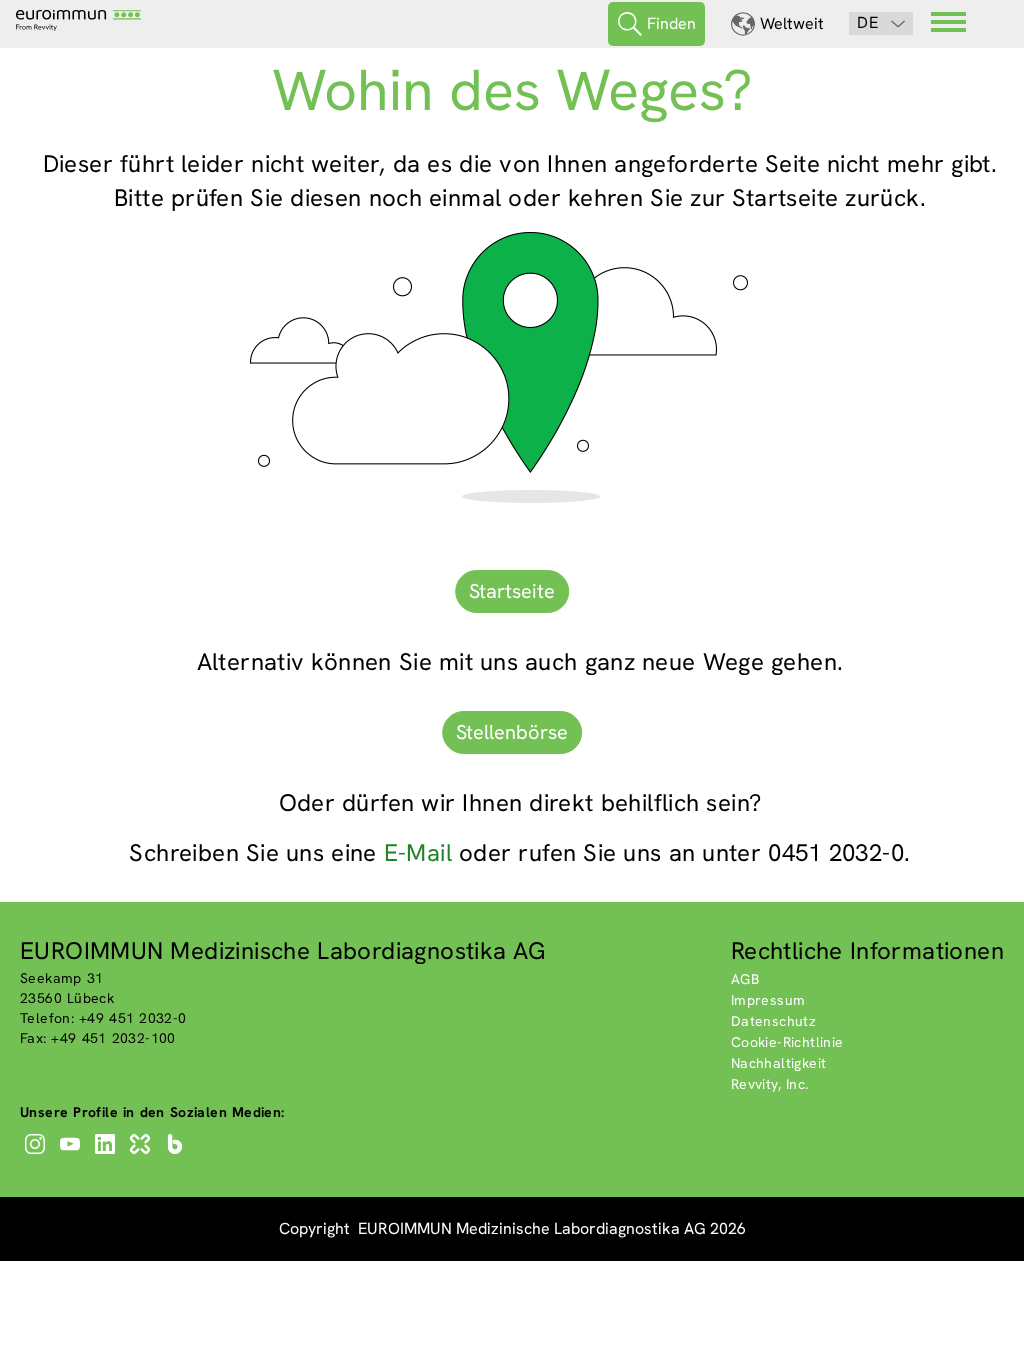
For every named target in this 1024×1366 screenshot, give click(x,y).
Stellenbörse (512, 732)
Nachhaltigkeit (779, 1063)
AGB (745, 979)
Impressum (768, 1000)
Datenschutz (773, 1021)
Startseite (512, 591)
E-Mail (418, 852)
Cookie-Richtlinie (787, 1042)
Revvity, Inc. (770, 1084)
